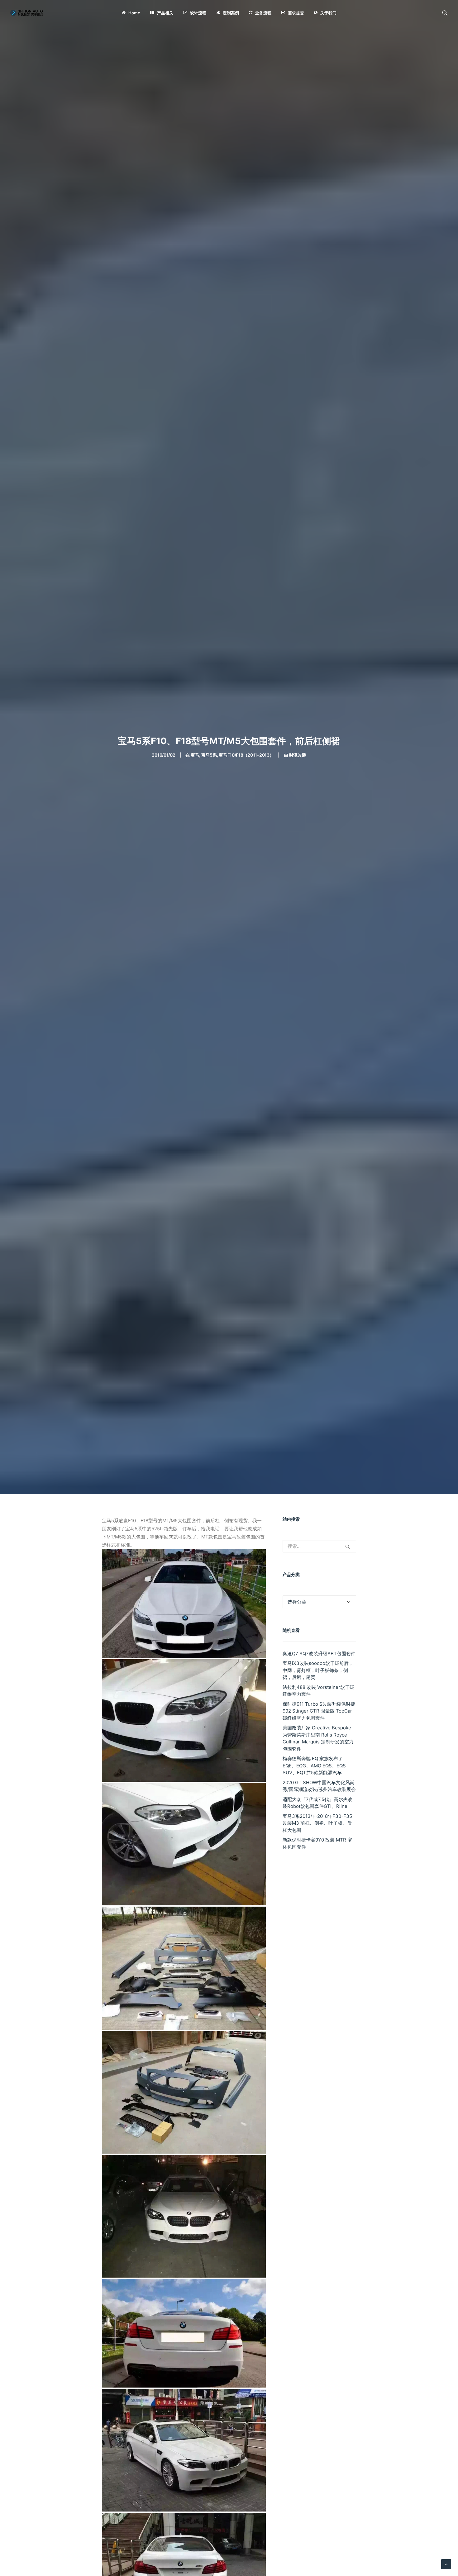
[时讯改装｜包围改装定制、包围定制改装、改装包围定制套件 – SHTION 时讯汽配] (28, 13)
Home (134, 13)
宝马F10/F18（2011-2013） (246, 755)
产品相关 (165, 13)
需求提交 (296, 13)
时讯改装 (298, 755)
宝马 (195, 755)
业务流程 (263, 13)
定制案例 (231, 13)
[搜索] (445, 13)
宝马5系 (209, 755)
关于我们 (328, 13)
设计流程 (198, 13)
